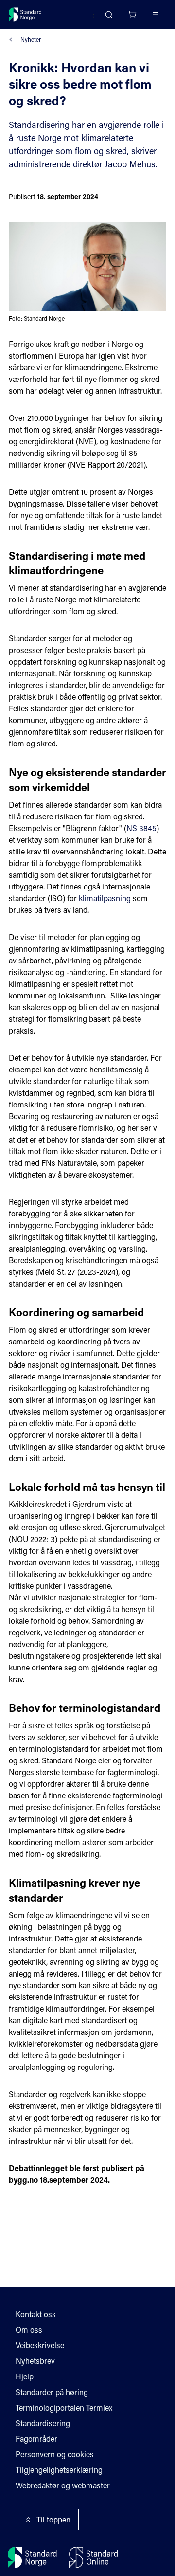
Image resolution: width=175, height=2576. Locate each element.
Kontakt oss (36, 2314)
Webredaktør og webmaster (63, 2485)
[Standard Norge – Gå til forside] (25, 15)
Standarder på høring (52, 2392)
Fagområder (36, 2439)
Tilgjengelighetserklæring (59, 2470)
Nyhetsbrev (35, 2361)
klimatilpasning (105, 898)
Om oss (29, 2330)
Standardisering (43, 2423)
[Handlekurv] (132, 15)
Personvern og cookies (55, 2454)
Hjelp (25, 2376)
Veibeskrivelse (40, 2345)
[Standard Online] (93, 2558)
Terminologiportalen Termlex (64, 2407)
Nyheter (31, 39)
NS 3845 (141, 828)
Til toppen (53, 2519)
